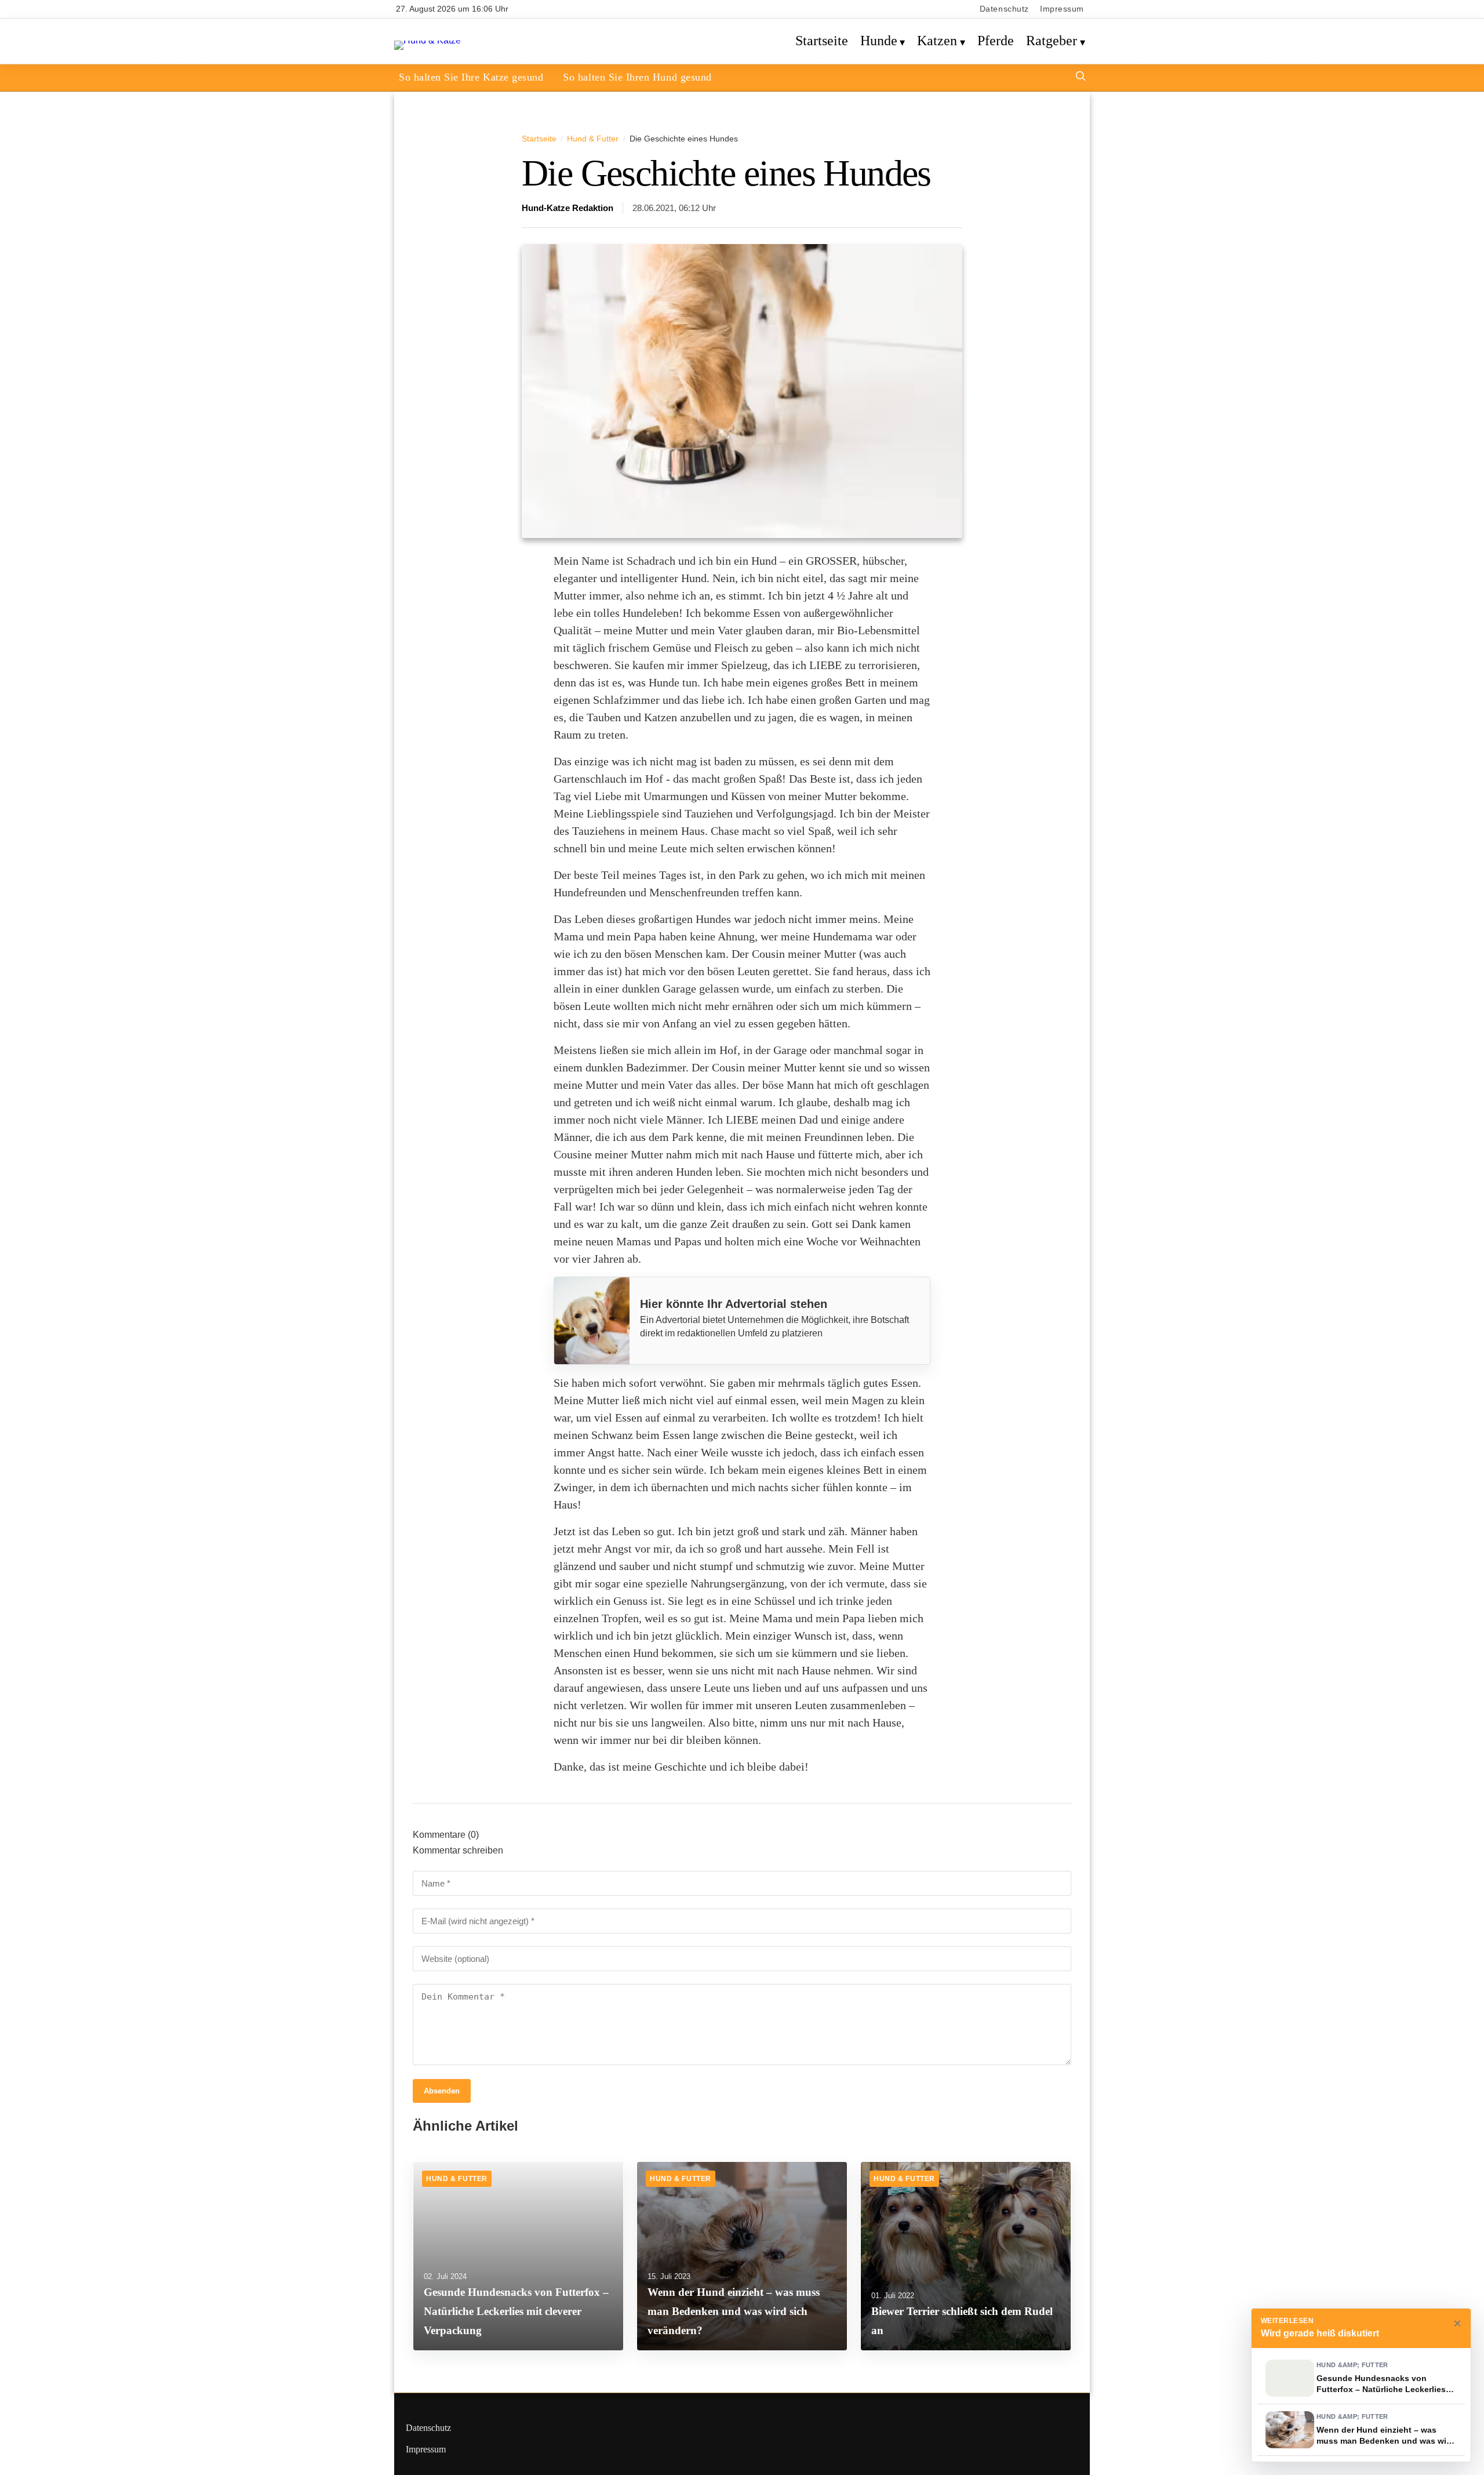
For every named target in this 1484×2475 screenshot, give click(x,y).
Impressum (1062, 9)
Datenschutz (1004, 9)
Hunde (879, 41)
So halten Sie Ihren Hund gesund (637, 77)
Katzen (937, 41)
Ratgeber (1052, 41)
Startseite (822, 41)
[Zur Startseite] (428, 40)
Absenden (442, 2091)
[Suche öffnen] (1081, 77)
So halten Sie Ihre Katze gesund (471, 77)
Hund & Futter (593, 139)
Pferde (996, 41)
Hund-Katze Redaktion (568, 208)
